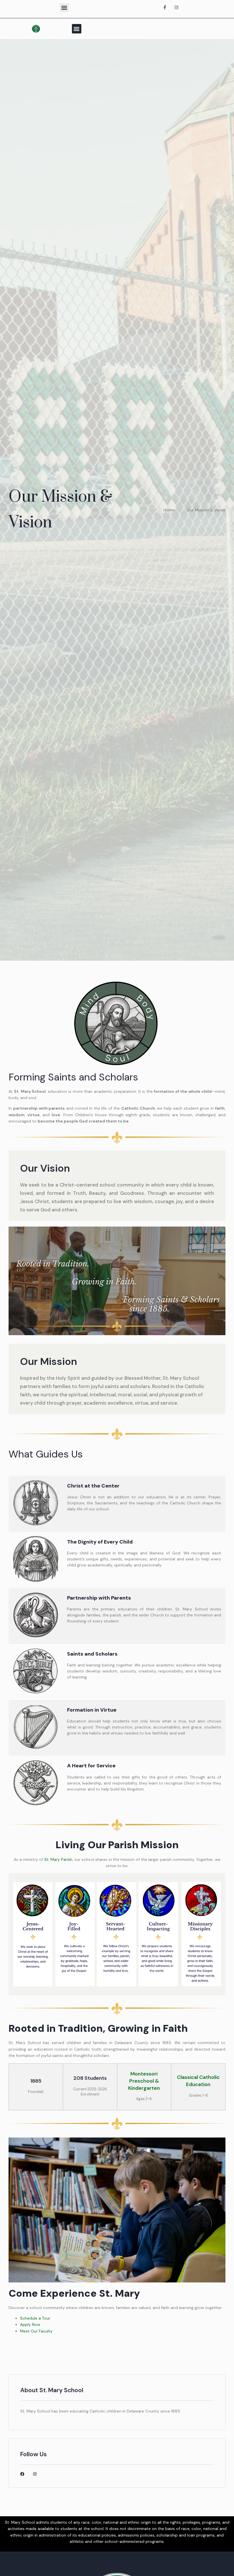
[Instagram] (35, 2474)
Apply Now (30, 2324)
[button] (64, 8)
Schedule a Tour (35, 2318)
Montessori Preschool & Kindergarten (144, 2081)
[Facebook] (22, 2474)
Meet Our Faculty (36, 2331)
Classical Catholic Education (198, 2081)
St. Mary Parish (58, 1859)
